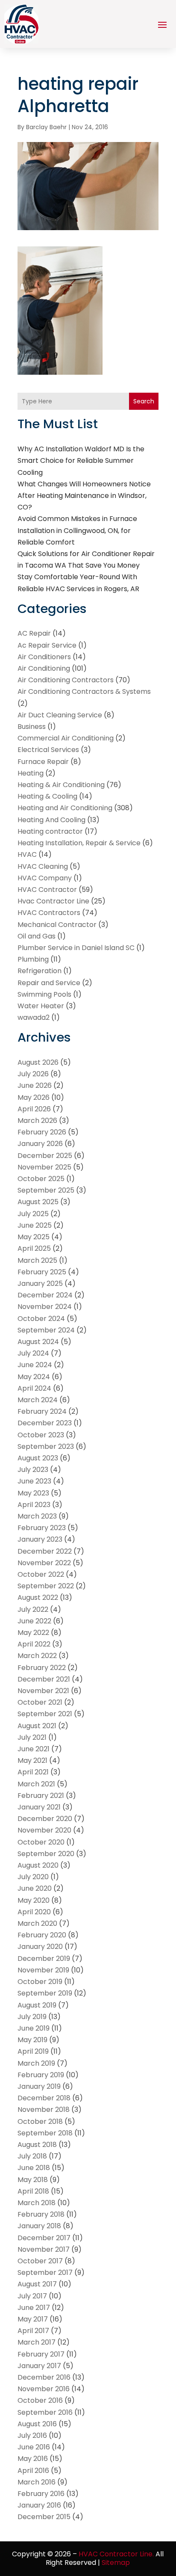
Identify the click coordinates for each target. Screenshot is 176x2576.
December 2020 (45, 1819)
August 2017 (37, 2284)
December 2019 (44, 1959)
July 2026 (33, 1074)
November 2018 (44, 2110)
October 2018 (40, 2121)
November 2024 (45, 1307)
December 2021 (44, 1679)
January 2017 (39, 2366)
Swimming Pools (44, 994)
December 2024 (45, 1295)
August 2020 (38, 1865)
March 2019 (36, 2063)
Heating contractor (50, 831)
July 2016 (32, 2435)
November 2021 (43, 1691)
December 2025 (45, 1156)
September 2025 (46, 1190)
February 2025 (42, 1272)
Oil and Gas (37, 936)
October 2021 (40, 1702)
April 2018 (33, 2191)
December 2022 (45, 1551)
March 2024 (38, 1400)
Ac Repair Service (47, 645)
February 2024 (42, 1411)
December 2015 (44, 2517)
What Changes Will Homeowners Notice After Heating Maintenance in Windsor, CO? (84, 496)
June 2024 (35, 1365)
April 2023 (34, 1505)
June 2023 (34, 1481)
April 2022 (34, 1644)
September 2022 (46, 1586)
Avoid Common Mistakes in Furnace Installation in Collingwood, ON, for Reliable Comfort (77, 530)
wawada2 (34, 1017)
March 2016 (37, 2482)
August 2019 (37, 2005)
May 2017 (33, 2319)
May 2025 (34, 1237)
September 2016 (45, 2412)
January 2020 (40, 1947)
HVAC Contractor (47, 890)
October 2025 (41, 1179)
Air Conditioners (44, 657)
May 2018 (33, 2180)
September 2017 (45, 2273)
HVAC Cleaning (43, 866)
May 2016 (33, 2459)
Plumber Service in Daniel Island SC (76, 948)
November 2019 (43, 1970)
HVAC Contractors (49, 913)
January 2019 (39, 2086)
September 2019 (45, 1993)
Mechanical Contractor (57, 925)
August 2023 (38, 1458)
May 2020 (34, 1900)
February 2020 (42, 1935)
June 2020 (35, 1888)
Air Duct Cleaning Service (60, 715)
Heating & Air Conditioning (61, 785)
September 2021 (45, 1714)
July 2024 (33, 1353)
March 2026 (37, 1121)
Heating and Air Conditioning (65, 808)
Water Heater (41, 1006)
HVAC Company (45, 878)
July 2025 (33, 1214)
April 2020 (34, 1912)
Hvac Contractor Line (53, 901)
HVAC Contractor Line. (116, 2554)
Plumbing (33, 959)
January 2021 (39, 1807)
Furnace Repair (43, 762)
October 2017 (40, 2261)
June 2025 (35, 1225)
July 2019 (32, 2017)
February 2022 (42, 1668)
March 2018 (37, 2203)
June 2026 (35, 1085)
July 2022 (33, 1609)
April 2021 (33, 1772)
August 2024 (38, 1342)
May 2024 (34, 1377)
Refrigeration (40, 971)
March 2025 (37, 1260)
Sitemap (116, 2563)
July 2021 (32, 1737)
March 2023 (37, 1516)
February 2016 (41, 2494)
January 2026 (40, 1144)
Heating (31, 773)
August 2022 (38, 1597)
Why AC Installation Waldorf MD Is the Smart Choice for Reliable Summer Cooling (81, 460)
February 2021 (41, 1796)
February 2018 (41, 2214)
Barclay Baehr (46, 127)
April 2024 (34, 1388)
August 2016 (37, 2424)
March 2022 (37, 1656)
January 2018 (39, 2226)
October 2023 (41, 1435)
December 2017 (44, 2238)
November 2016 (44, 2389)
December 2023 (45, 1423)
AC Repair (34, 633)
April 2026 (34, 1109)
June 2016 (34, 2447)
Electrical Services (48, 750)
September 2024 (46, 1330)
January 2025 (40, 1284)
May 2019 (32, 2040)
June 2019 (34, 2028)
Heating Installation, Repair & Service (79, 843)
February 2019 (41, 2075)
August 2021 (37, 1726)
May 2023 (33, 1493)
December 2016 (44, 2377)
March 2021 (36, 1784)
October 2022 (41, 1574)
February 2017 (41, 2354)
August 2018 (37, 2145)
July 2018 (32, 2156)
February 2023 (42, 1528)
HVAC (27, 854)
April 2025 (34, 1248)
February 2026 (42, 1132)
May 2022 (33, 1633)
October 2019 (40, 1982)
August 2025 (38, 1202)
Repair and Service (49, 983)
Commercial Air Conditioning (66, 738)
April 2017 (33, 2331)
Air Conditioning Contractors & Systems (84, 691)
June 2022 (34, 1621)
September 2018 (45, 2133)
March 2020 (37, 1923)
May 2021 (32, 1760)
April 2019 (33, 2051)
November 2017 (44, 2249)
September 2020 (46, 1854)
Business (32, 727)
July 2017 (32, 2296)
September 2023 (46, 1446)
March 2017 (37, 2342)
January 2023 (40, 1539)
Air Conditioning (44, 668)
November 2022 (44, 1563)
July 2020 (33, 1877)
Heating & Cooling (47, 796)
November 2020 (44, 1830)
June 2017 (34, 2308)
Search (144, 401)
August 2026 (38, 1062)
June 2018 (34, 2168)
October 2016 (40, 2400)
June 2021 (34, 1749)
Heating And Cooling (51, 820)
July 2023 (33, 1470)
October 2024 (41, 1319)
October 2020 (41, 1842)
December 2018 (44, 2098)
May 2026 (34, 1097)
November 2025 (44, 1167)
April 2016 (33, 2471)
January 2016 (39, 2505)
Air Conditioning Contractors (66, 680)
